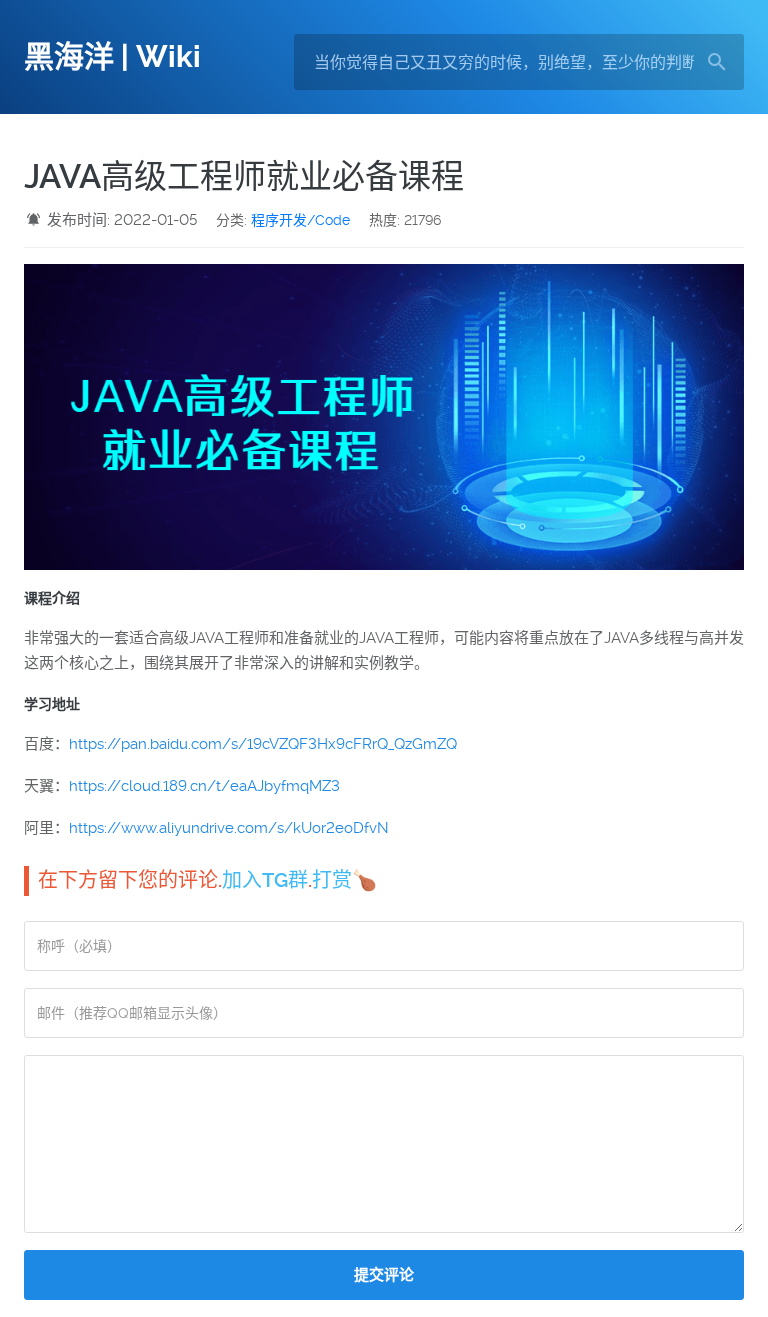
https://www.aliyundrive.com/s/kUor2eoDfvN (229, 828)
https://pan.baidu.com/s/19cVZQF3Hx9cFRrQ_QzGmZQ (263, 744)
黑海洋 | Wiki (112, 56)
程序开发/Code (300, 220)
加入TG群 (265, 880)
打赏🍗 (344, 880)
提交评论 (384, 1275)
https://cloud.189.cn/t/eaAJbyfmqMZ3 (204, 786)
